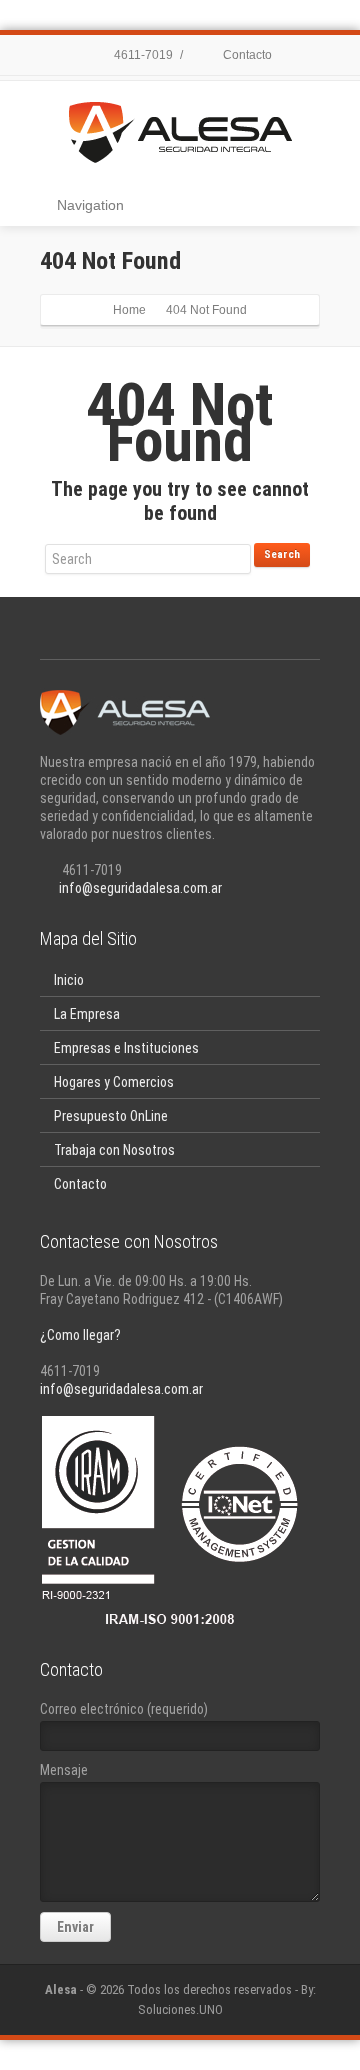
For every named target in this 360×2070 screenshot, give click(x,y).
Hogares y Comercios (114, 1082)
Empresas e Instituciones (126, 1048)
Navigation (90, 205)
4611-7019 (142, 55)
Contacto (246, 55)
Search (282, 554)
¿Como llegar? (80, 1335)
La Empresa (87, 1014)
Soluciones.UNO (180, 2009)
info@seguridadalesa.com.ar (140, 888)
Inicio (69, 980)
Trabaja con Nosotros (114, 1150)
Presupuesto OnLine (111, 1116)
